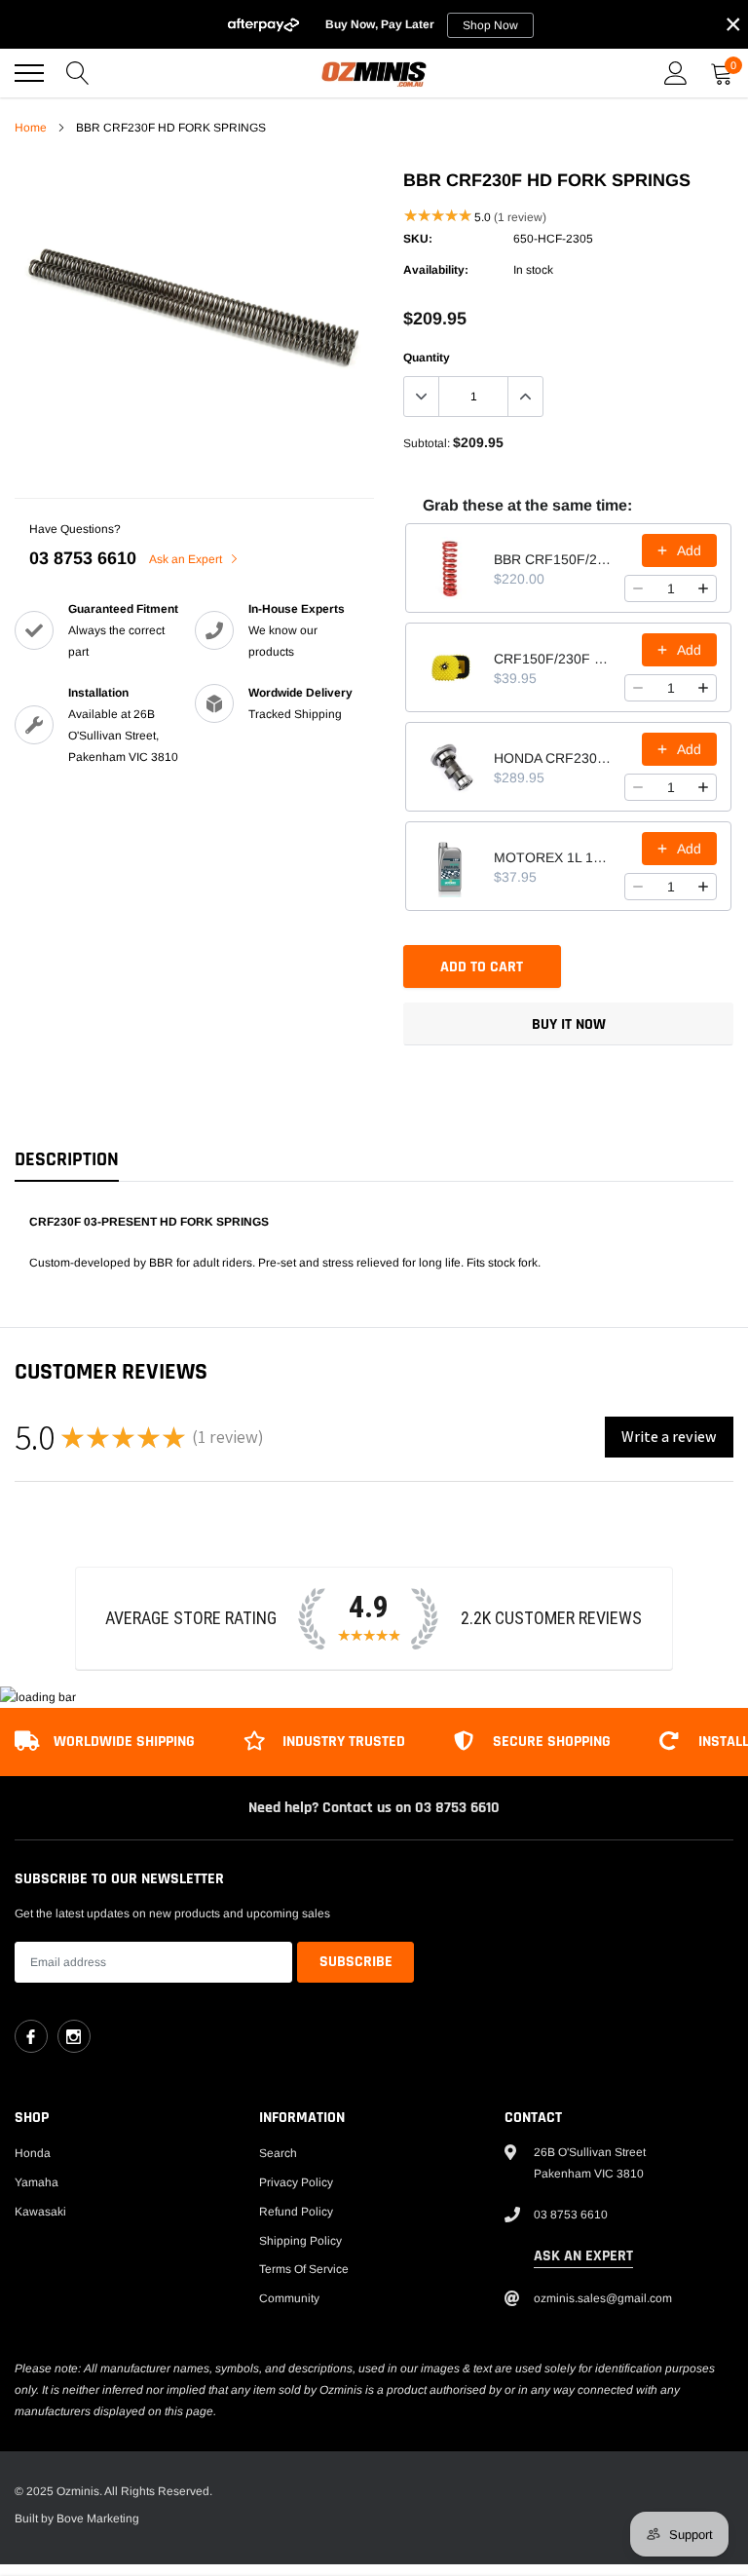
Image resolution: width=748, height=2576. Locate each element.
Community (289, 2298)
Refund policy (296, 2212)
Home (31, 128)
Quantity (427, 358)
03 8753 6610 (83, 558)
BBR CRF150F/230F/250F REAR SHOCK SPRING (553, 559)
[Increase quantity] (703, 588)
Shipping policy (300, 2241)
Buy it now (569, 1024)
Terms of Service (304, 2269)
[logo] (374, 73)
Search (278, 2153)
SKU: (418, 239)
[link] (31, 2036)
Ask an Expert (187, 559)
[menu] (29, 73)
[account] (676, 73)
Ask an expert (583, 2256)
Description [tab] (67, 1160)
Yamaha (37, 2182)
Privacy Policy (296, 2182)
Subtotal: (427, 443)
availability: (436, 270)
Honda (33, 2153)
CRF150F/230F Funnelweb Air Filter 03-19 (553, 659)
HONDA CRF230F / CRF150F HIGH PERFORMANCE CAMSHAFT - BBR (553, 758)
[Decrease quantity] (638, 588)
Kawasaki (40, 2212)
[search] (78, 73)
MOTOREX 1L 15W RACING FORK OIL (553, 857)
